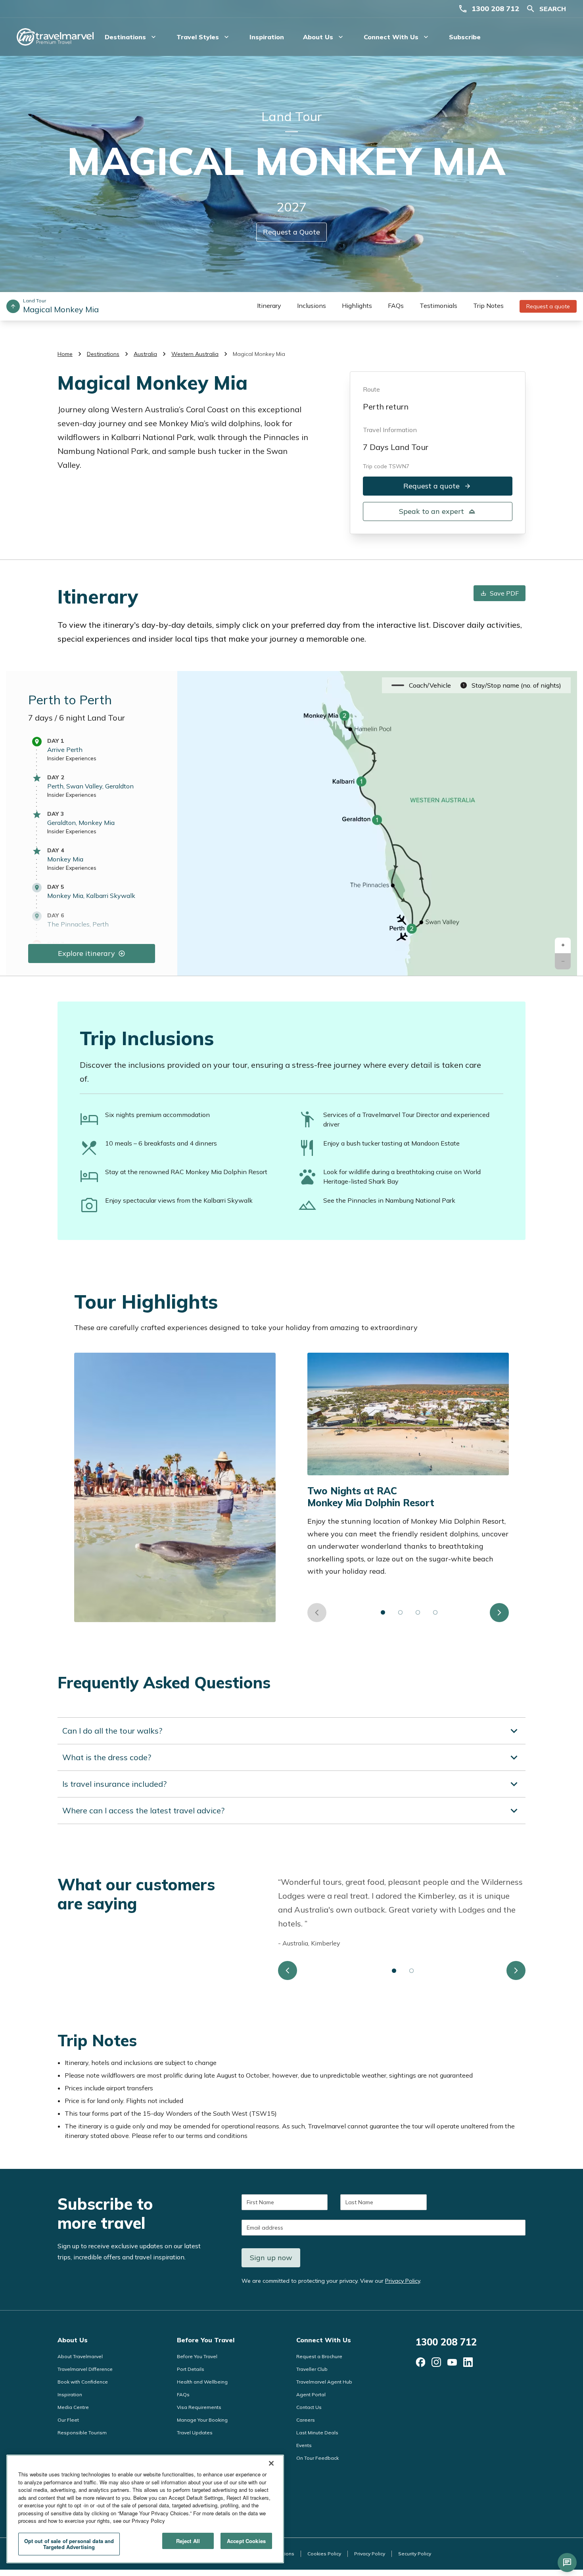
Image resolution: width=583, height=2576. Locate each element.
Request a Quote (291, 232)
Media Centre (73, 2407)
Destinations (103, 354)
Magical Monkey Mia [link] (259, 354)
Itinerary (269, 306)
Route (371, 389)
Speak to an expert (431, 511)
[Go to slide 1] (383, 1613)
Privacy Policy (403, 2281)
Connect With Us (324, 2340)
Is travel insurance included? (114, 1784)
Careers (306, 2420)
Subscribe (465, 37)
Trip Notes (488, 306)
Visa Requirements (199, 2407)
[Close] (271, 2463)
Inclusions (312, 306)
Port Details (191, 2369)
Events (304, 2445)
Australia (145, 354)
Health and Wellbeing (202, 2382)
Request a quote (548, 306)
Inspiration (267, 37)
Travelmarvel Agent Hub (324, 2382)
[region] (145, 2509)
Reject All (188, 2541)
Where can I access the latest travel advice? (143, 1810)
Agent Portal (311, 2394)
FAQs (396, 306)
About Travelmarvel (80, 2356)
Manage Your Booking (202, 2420)
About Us (73, 2340)
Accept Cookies (246, 2541)
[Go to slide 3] (418, 1613)
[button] (563, 946)
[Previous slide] (317, 1613)
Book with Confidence (83, 2382)
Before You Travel (206, 2340)
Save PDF (504, 593)
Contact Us (309, 2407)
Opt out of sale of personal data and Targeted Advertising (69, 2544)
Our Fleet (68, 2420)
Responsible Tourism (82, 2433)
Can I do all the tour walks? (112, 1731)
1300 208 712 (495, 9)
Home (65, 354)
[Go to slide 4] (435, 1613)
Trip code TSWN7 (386, 466)
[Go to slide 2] (401, 1613)
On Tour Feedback (317, 2458)
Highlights (357, 306)
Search (553, 9)
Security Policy (415, 2554)
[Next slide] (499, 1613)
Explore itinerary (86, 953)
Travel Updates (195, 2433)
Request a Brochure (319, 2356)
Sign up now (271, 2258)
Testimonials (438, 306)
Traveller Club (312, 2369)
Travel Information (390, 430)
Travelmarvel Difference (85, 2369)
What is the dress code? (107, 1757)
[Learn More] (420, 2362)
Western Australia (195, 354)
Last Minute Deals (317, 2433)
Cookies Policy (324, 2554)
